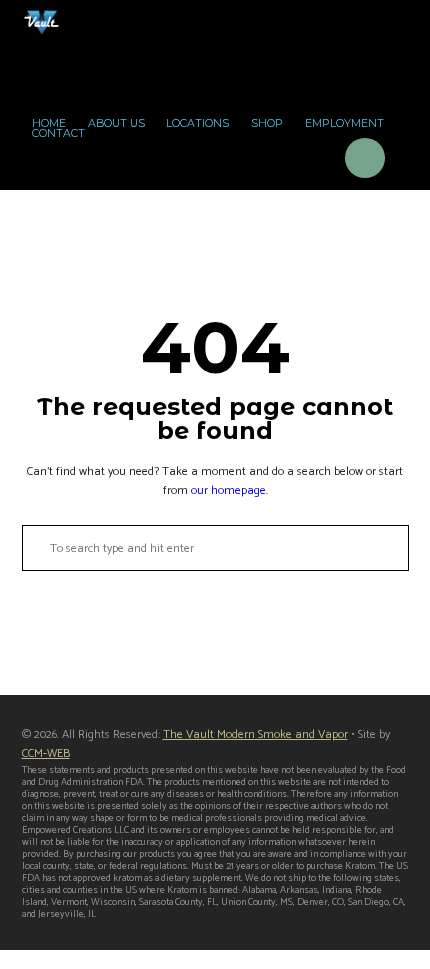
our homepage (228, 490)
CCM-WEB (46, 753)
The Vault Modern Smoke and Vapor (255, 734)
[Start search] (34, 548)
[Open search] (309, 161)
